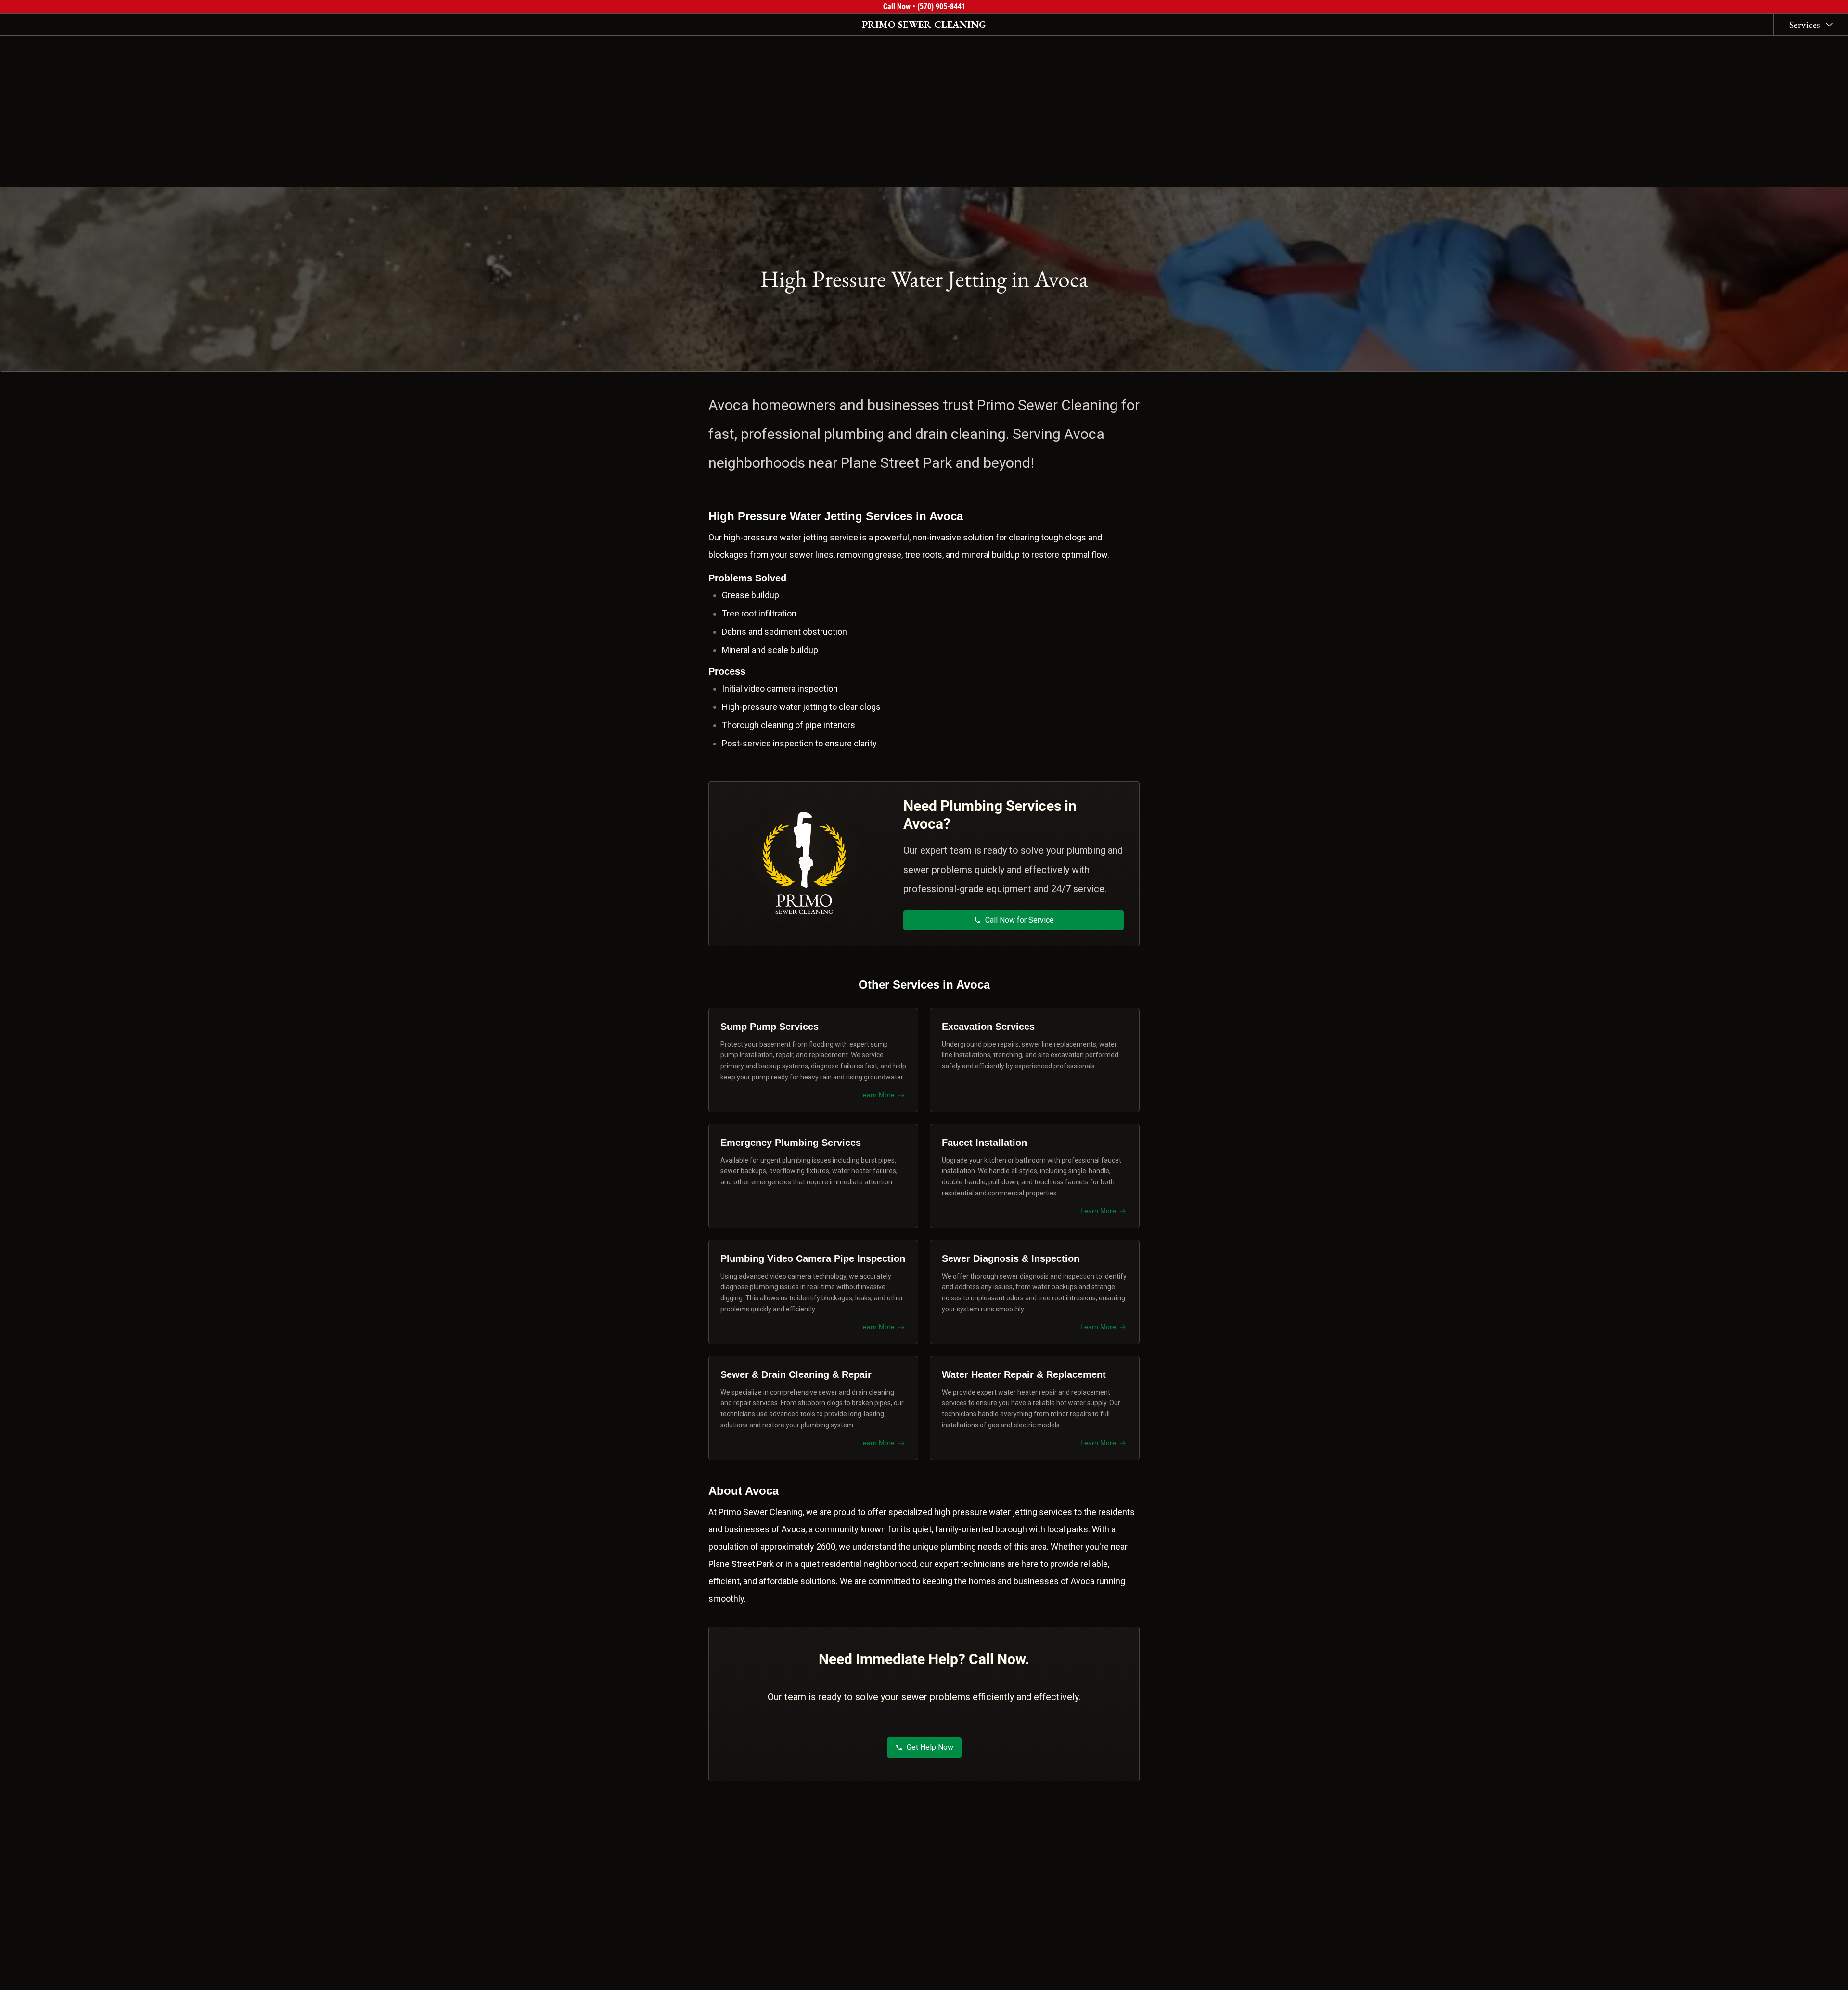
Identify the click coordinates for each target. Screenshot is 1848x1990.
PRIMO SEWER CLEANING (924, 25)
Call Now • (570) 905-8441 (924, 6)
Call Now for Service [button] (1020, 920)
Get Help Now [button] (930, 1747)
